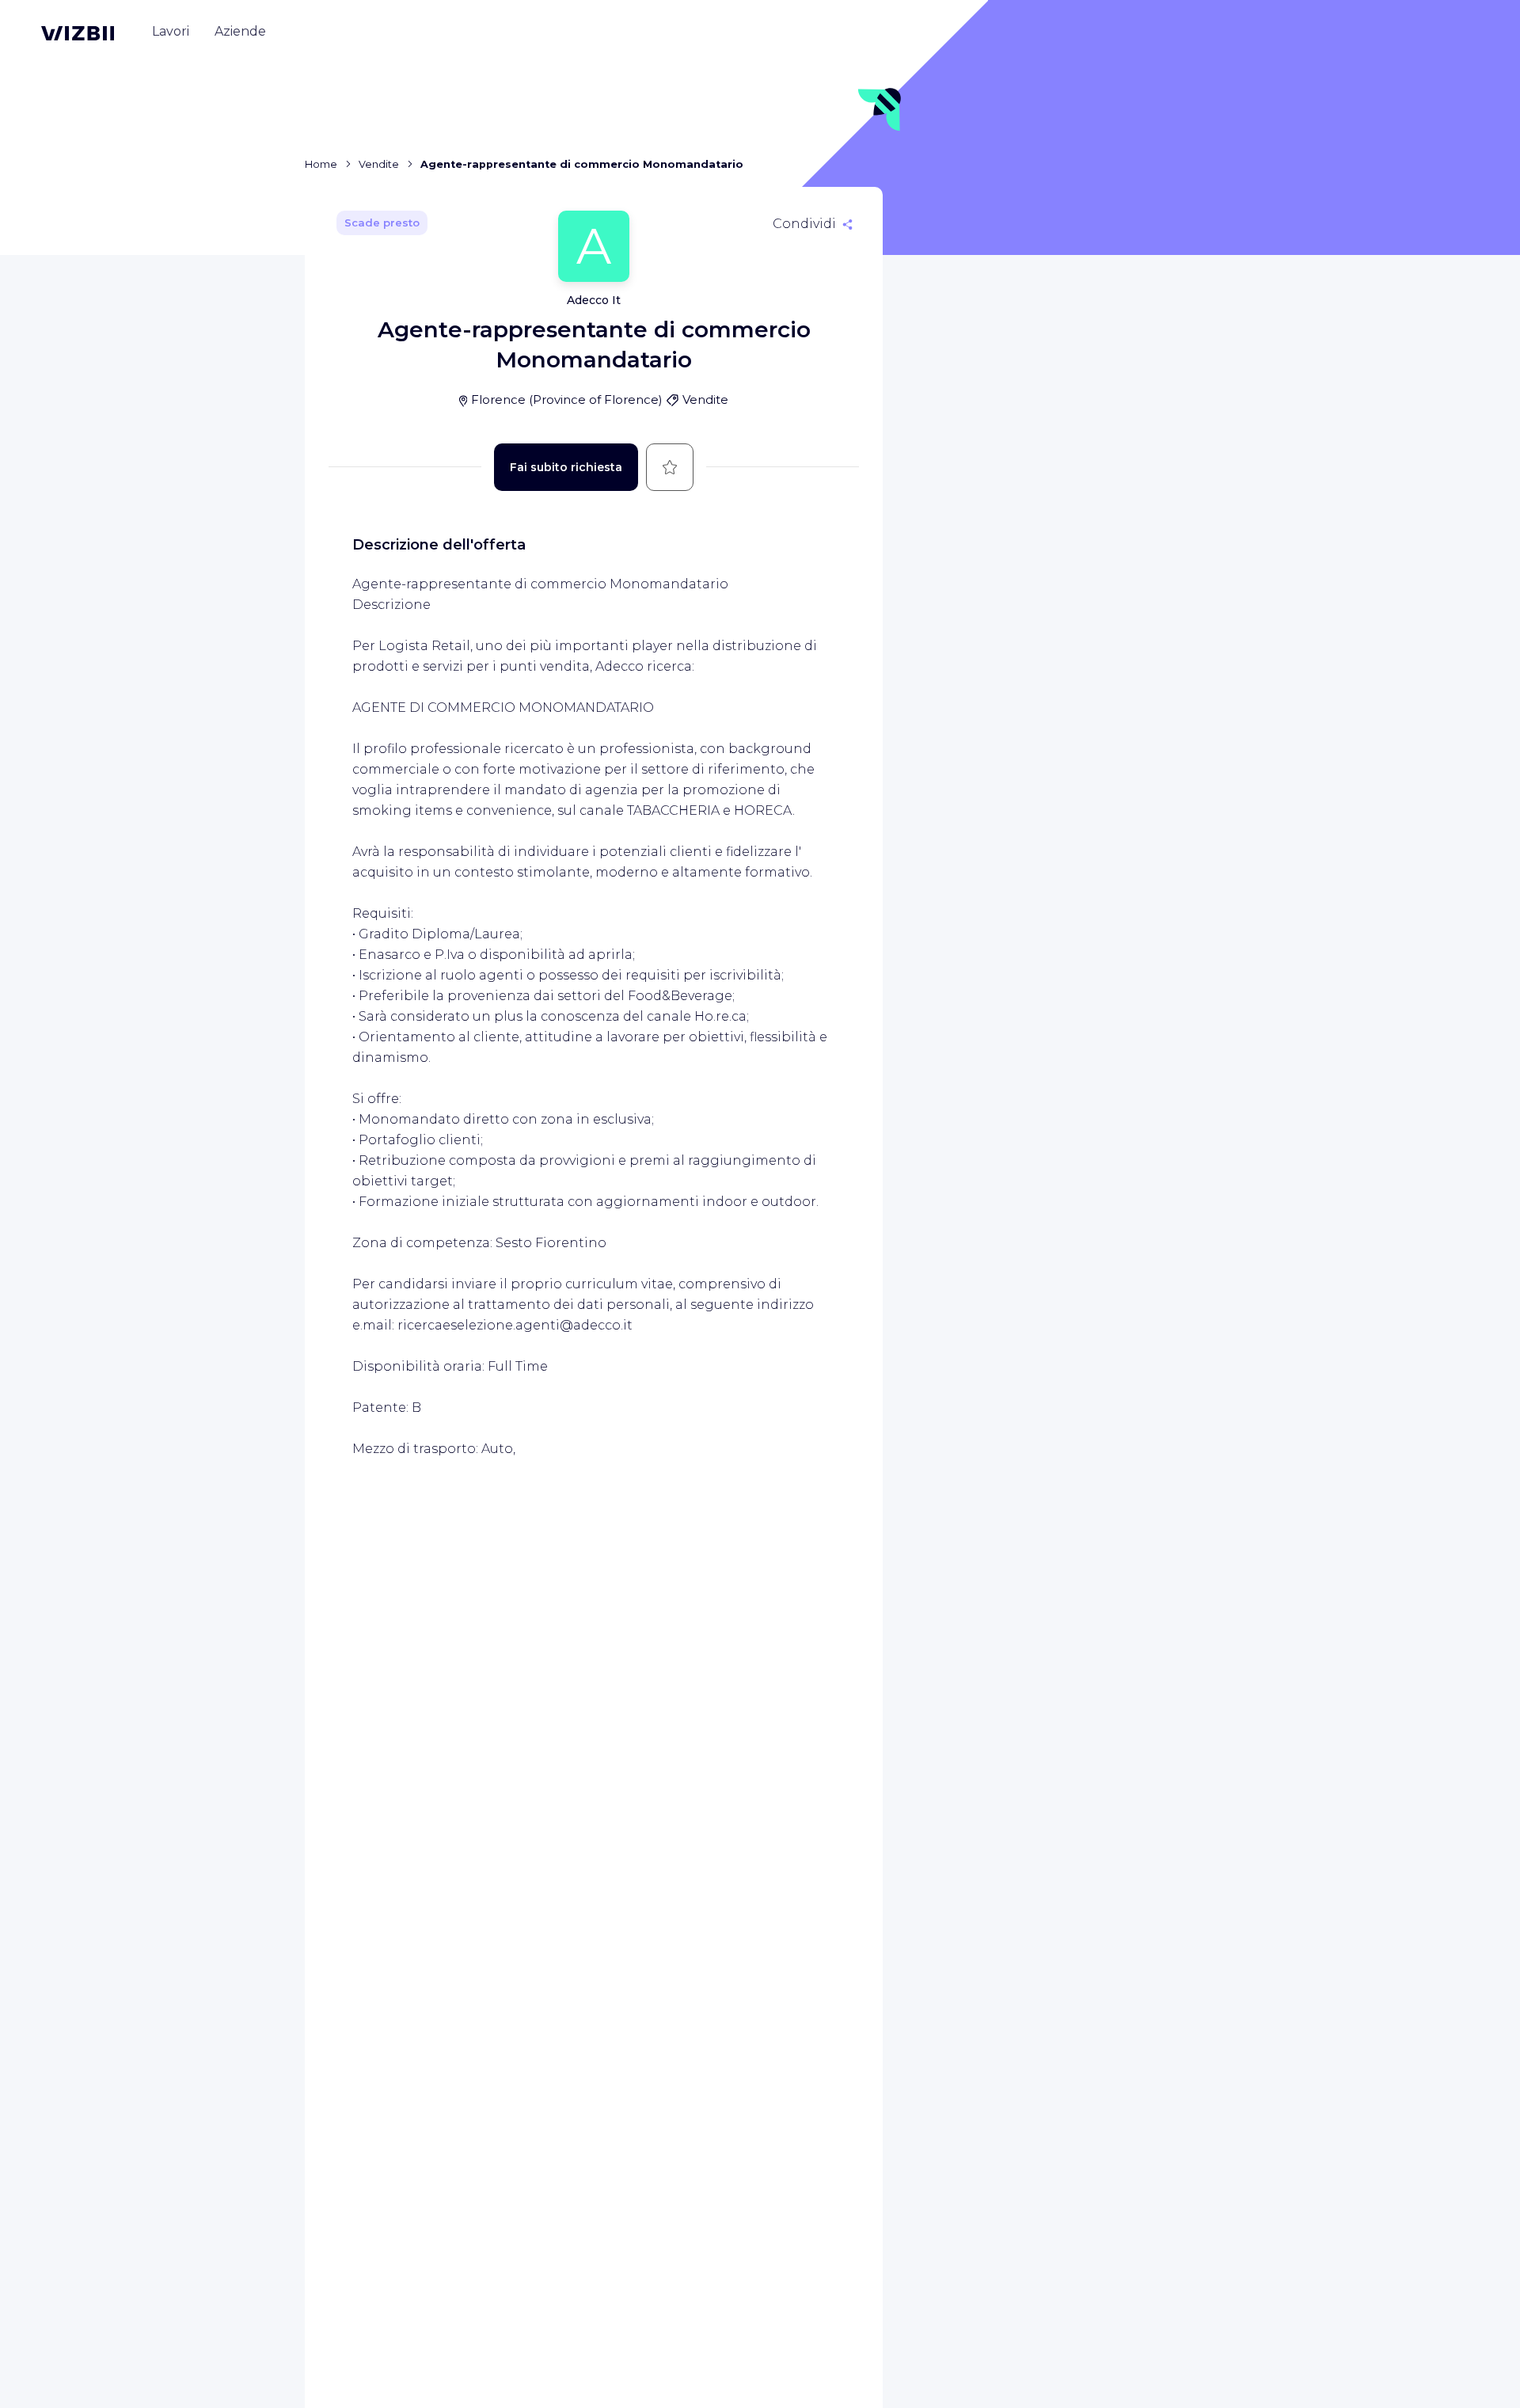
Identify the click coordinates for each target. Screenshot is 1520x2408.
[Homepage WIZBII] (78, 33)
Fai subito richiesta (566, 467)
